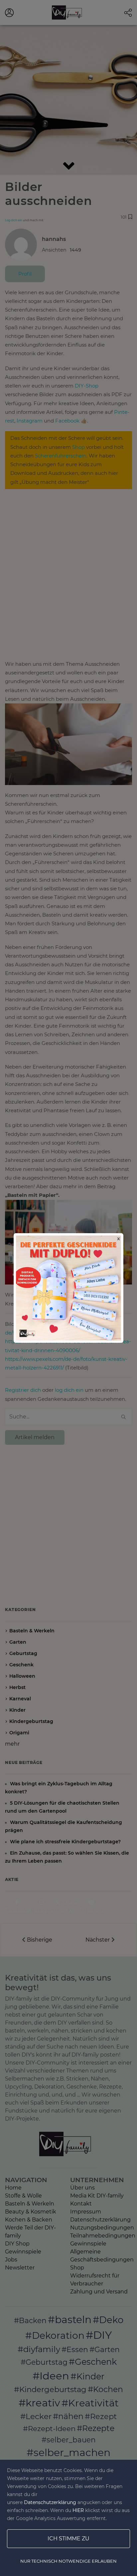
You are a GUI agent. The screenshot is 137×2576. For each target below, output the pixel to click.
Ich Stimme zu (68, 2539)
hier (78, 2510)
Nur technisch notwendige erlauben (68, 2561)
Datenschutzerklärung (50, 2502)
